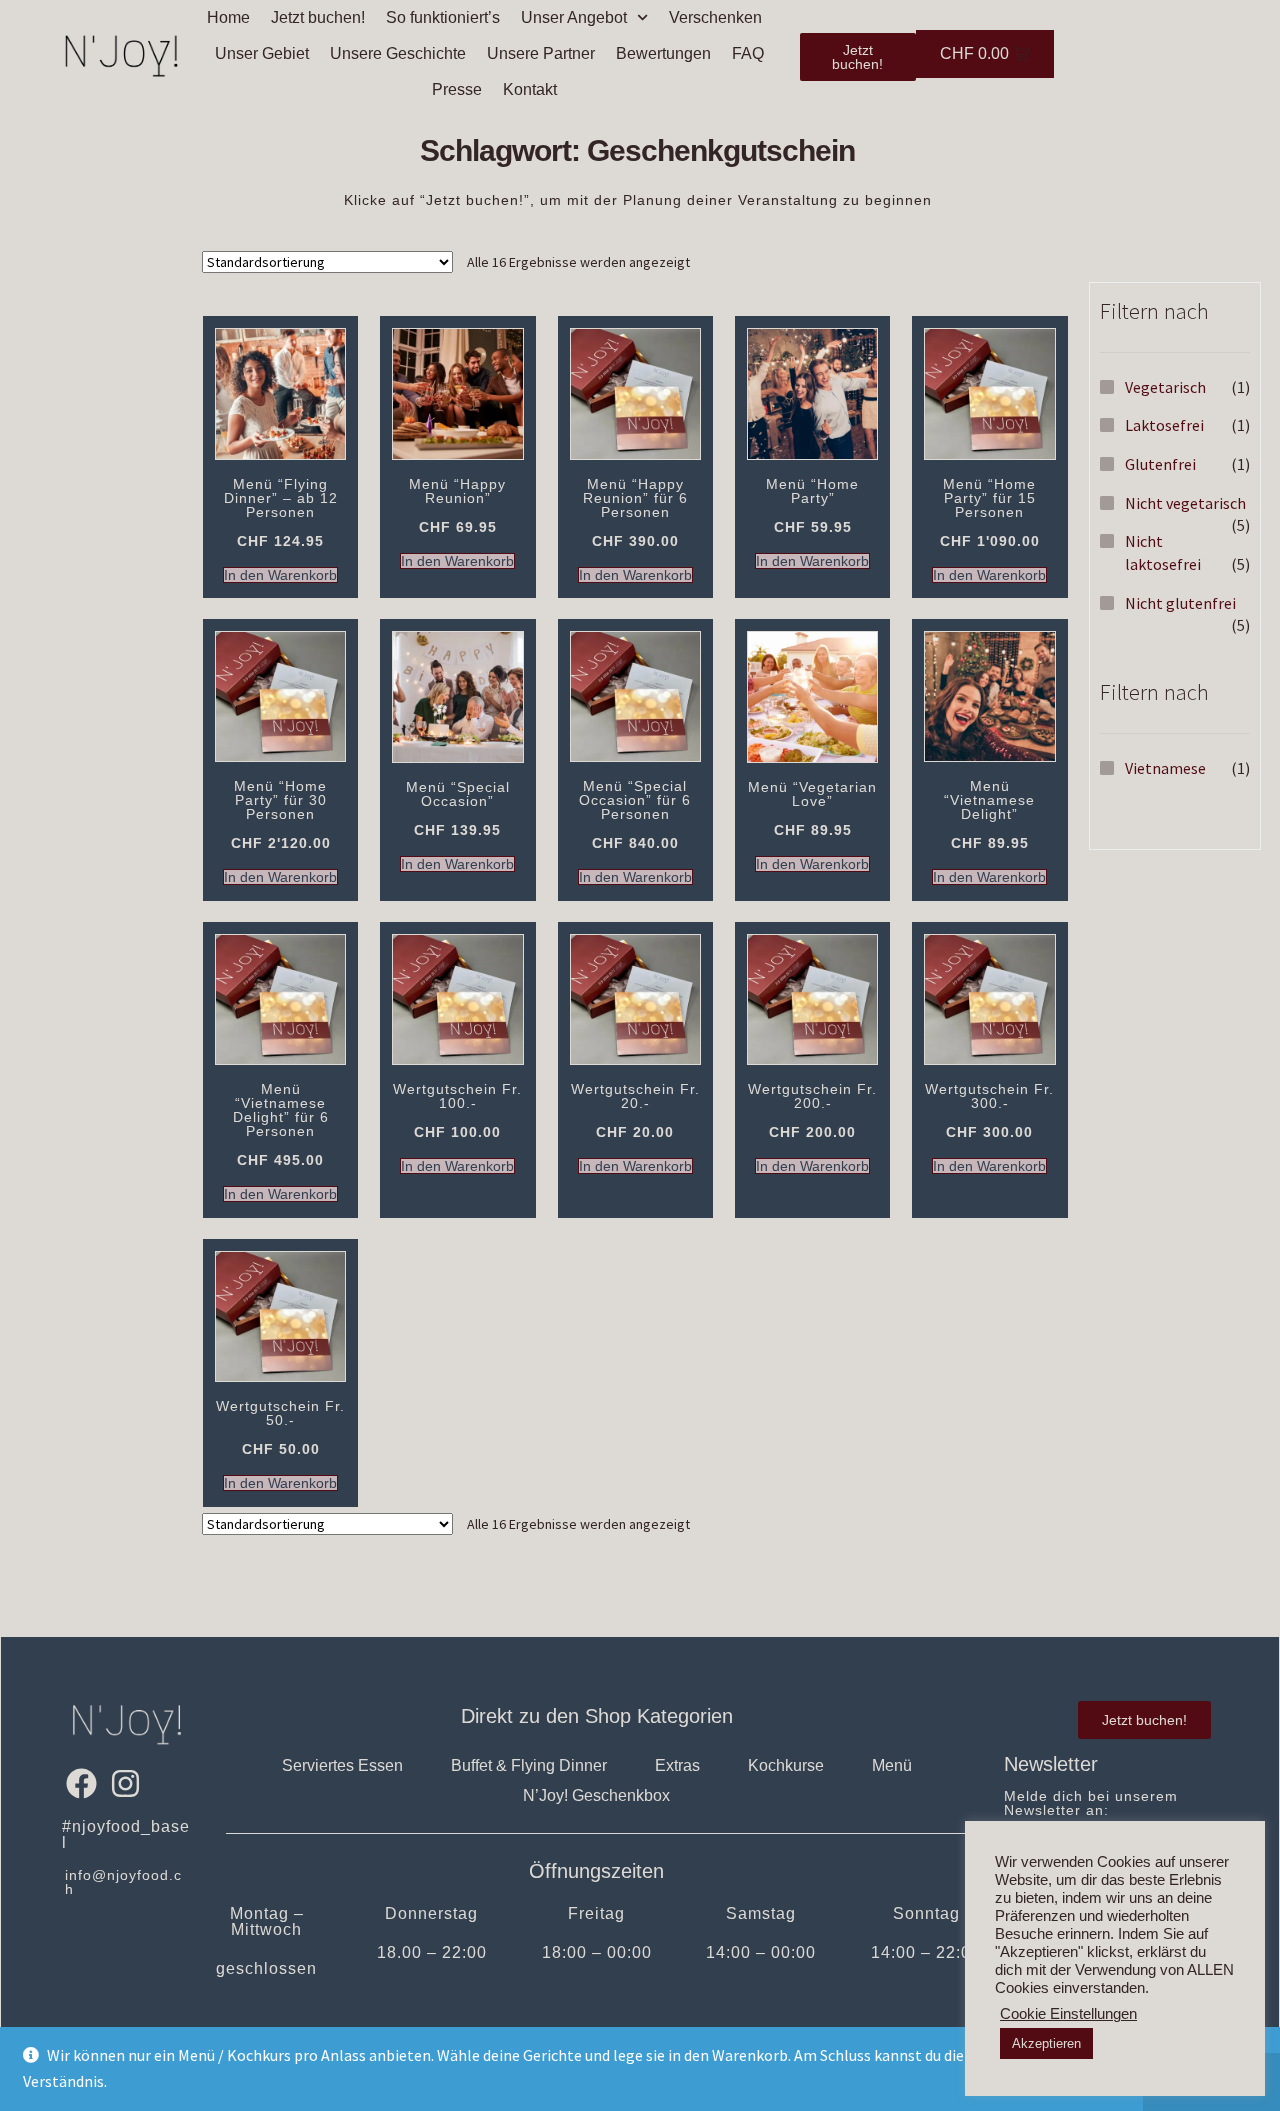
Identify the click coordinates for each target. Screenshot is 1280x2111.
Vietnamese (1165, 768)
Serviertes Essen (342, 1765)
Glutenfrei (1160, 464)
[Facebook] (81, 1782)
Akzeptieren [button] (1046, 2043)
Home (228, 17)
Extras (677, 1765)
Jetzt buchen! (318, 17)
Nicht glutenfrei (1180, 603)
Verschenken (715, 17)
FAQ (748, 53)
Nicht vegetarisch (1185, 503)
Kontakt (530, 89)
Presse (457, 89)
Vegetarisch (1165, 387)
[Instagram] (124, 1782)
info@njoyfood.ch (123, 1882)
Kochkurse (786, 1765)
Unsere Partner (541, 53)
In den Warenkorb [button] (280, 575)
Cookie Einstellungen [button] (1068, 2014)
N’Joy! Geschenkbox (596, 1795)
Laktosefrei (1164, 425)
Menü (892, 1765)
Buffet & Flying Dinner (529, 1765)
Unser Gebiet (262, 53)
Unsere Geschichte (398, 53)
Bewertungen (663, 53)
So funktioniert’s (443, 17)
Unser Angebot (574, 17)
